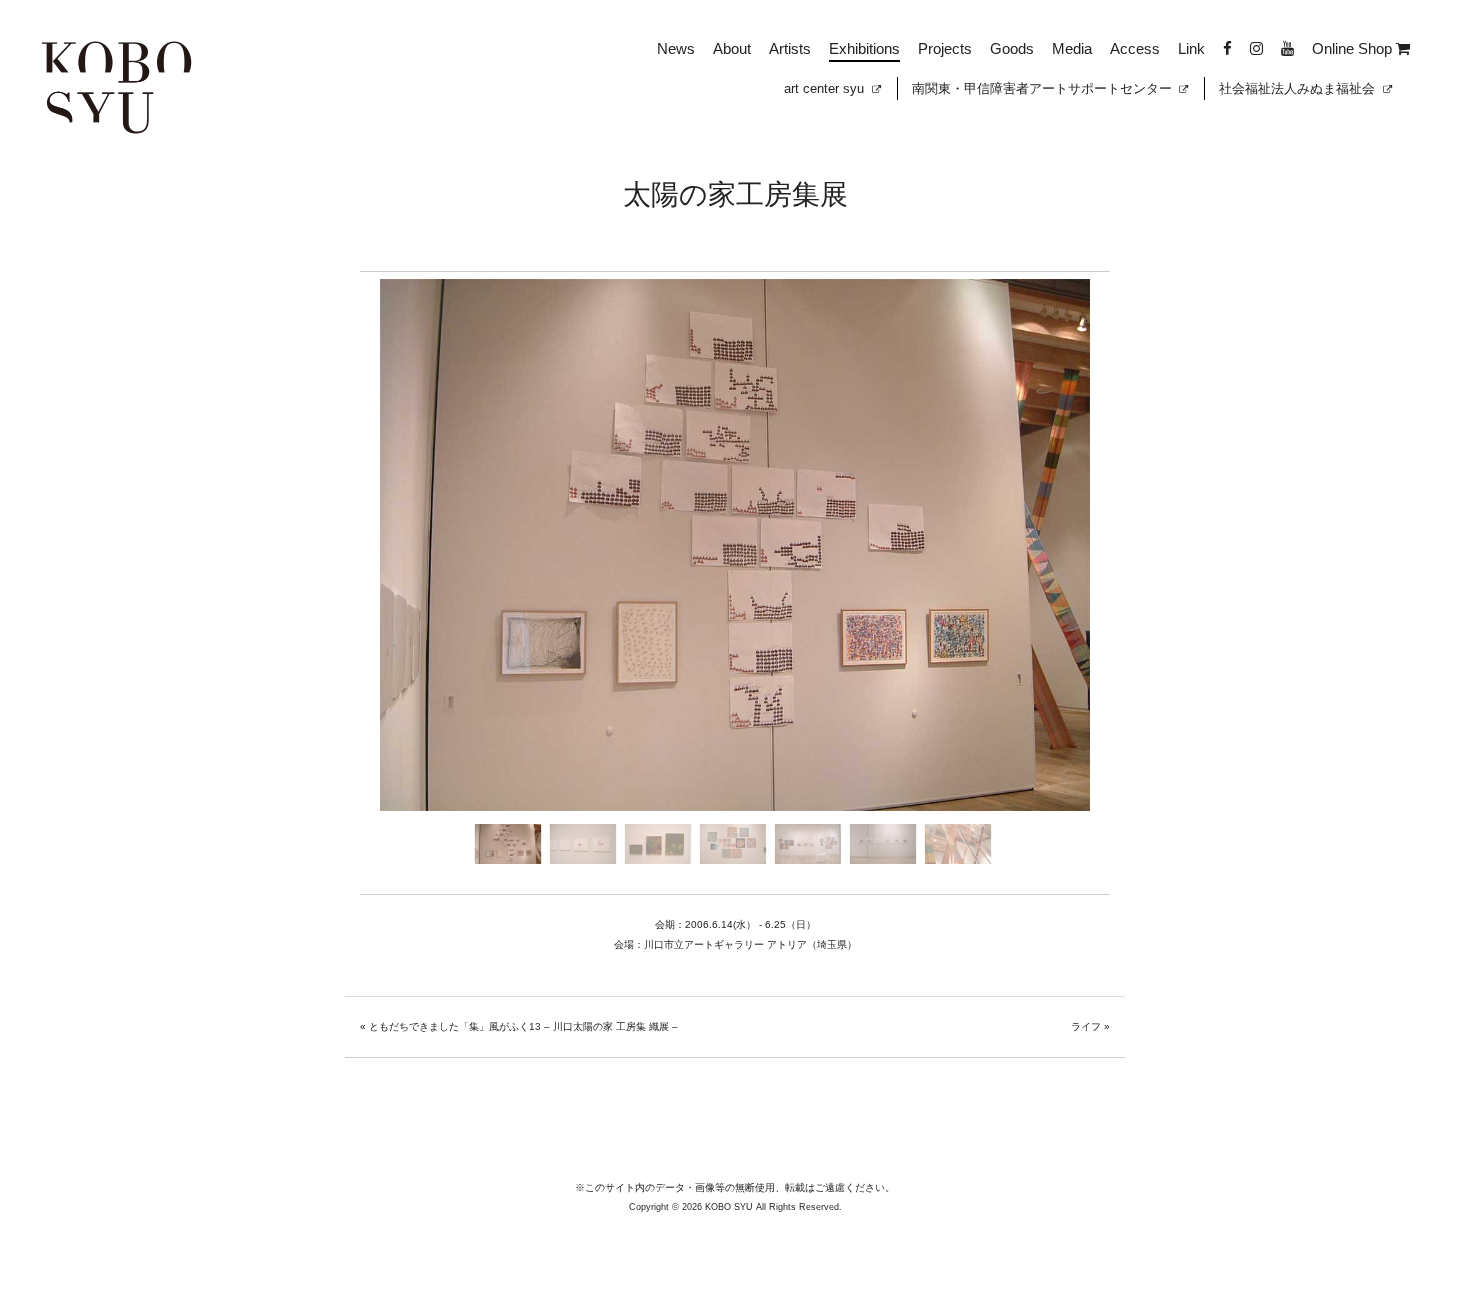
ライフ (1086, 1026)
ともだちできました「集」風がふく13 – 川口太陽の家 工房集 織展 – (523, 1026)
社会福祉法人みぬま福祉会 (1299, 88)
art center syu (826, 88)
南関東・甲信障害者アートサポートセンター (1044, 88)
